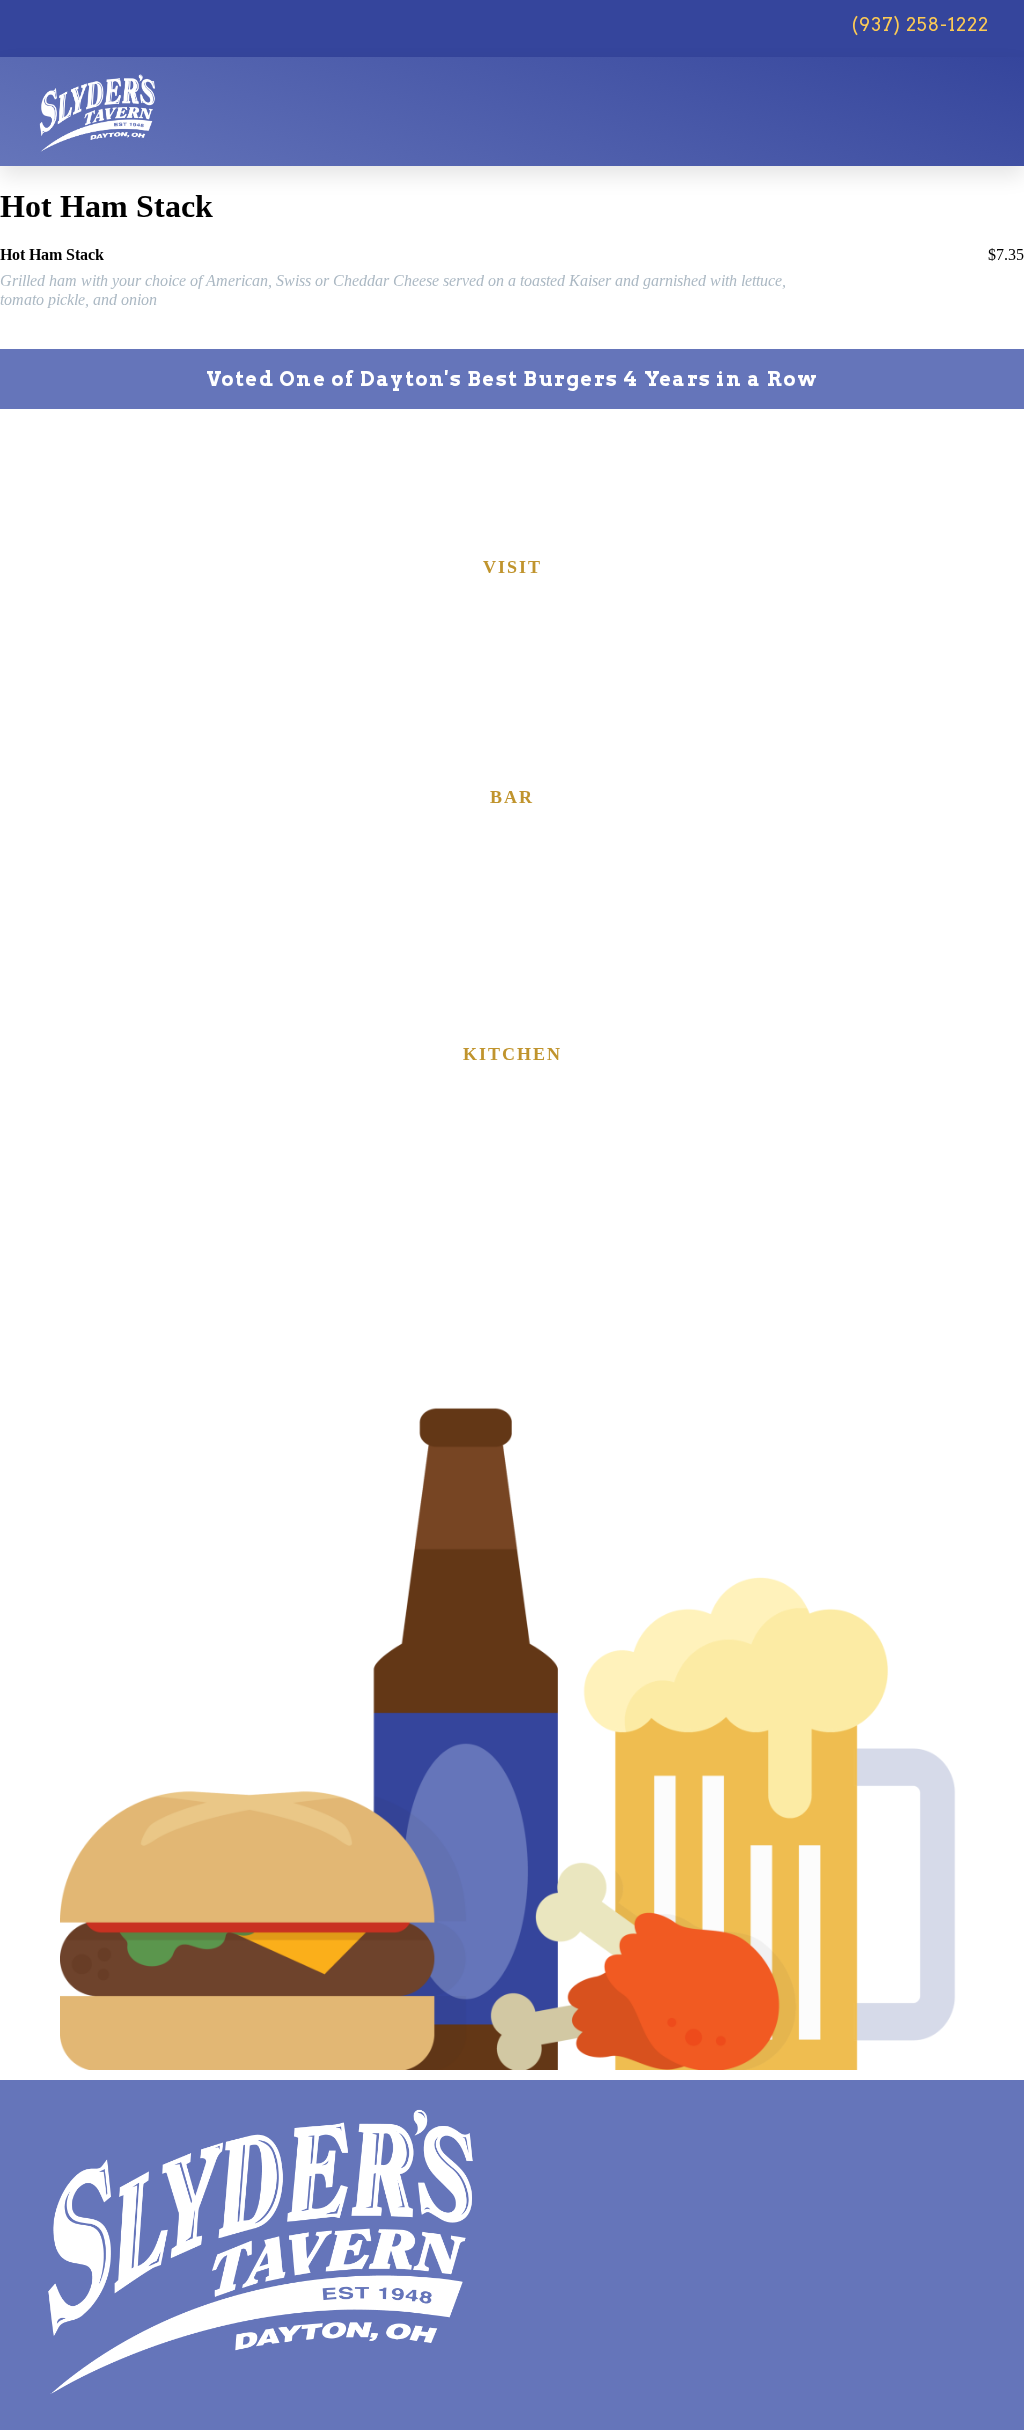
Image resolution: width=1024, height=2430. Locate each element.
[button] (966, 97)
